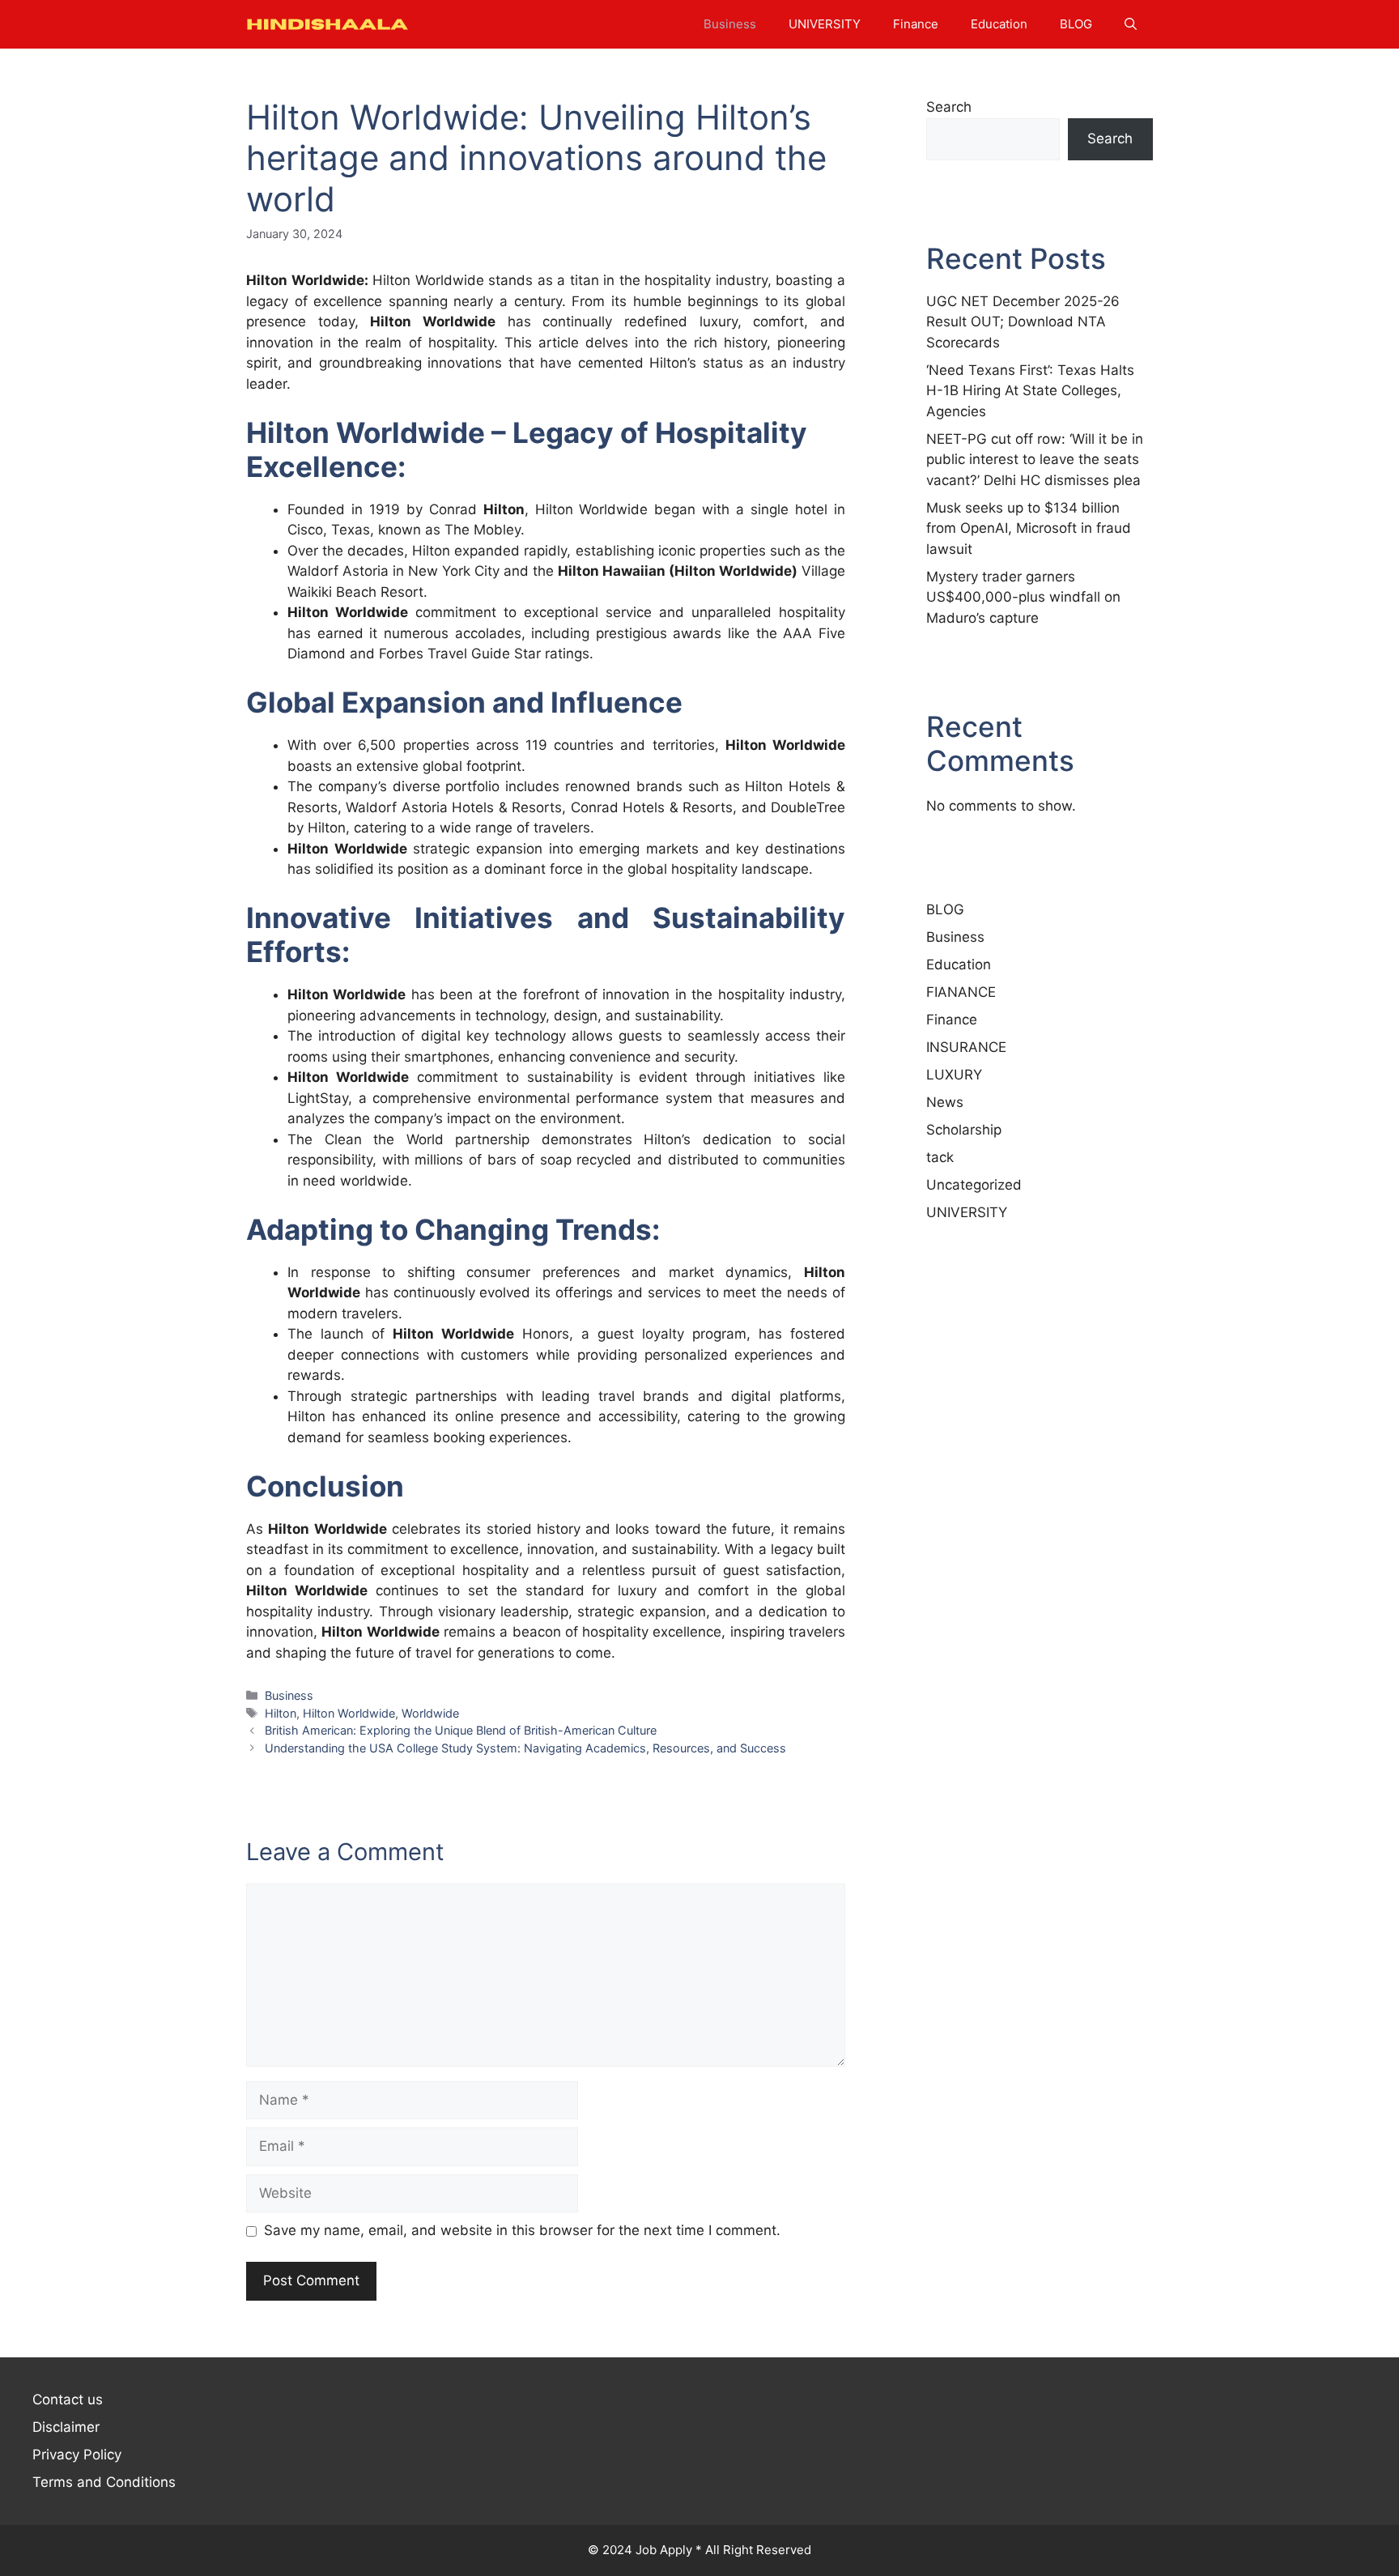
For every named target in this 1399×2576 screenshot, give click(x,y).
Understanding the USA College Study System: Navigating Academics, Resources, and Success (525, 1748)
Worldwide (430, 1713)
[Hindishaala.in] (327, 24)
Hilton (391, 321)
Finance (916, 24)
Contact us (68, 2399)
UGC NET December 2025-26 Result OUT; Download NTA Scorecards (1023, 322)
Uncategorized (974, 1185)
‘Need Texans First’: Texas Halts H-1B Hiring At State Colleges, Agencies (1030, 391)
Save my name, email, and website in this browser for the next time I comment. (522, 2230)
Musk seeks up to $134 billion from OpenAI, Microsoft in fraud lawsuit (1029, 528)
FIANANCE (961, 992)
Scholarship (964, 1130)
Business (730, 24)
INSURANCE (966, 1047)
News (945, 1102)
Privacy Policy (77, 2455)
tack (940, 1157)
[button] (1131, 24)
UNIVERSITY (825, 24)
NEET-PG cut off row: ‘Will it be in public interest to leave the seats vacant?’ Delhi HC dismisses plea (1035, 460)
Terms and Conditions (104, 2482)
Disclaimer (66, 2427)
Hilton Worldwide (349, 1713)
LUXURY (954, 1075)
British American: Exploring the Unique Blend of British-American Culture (461, 1730)
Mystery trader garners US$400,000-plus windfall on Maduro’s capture (1023, 597)
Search (949, 107)
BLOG (1076, 24)
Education (999, 24)
